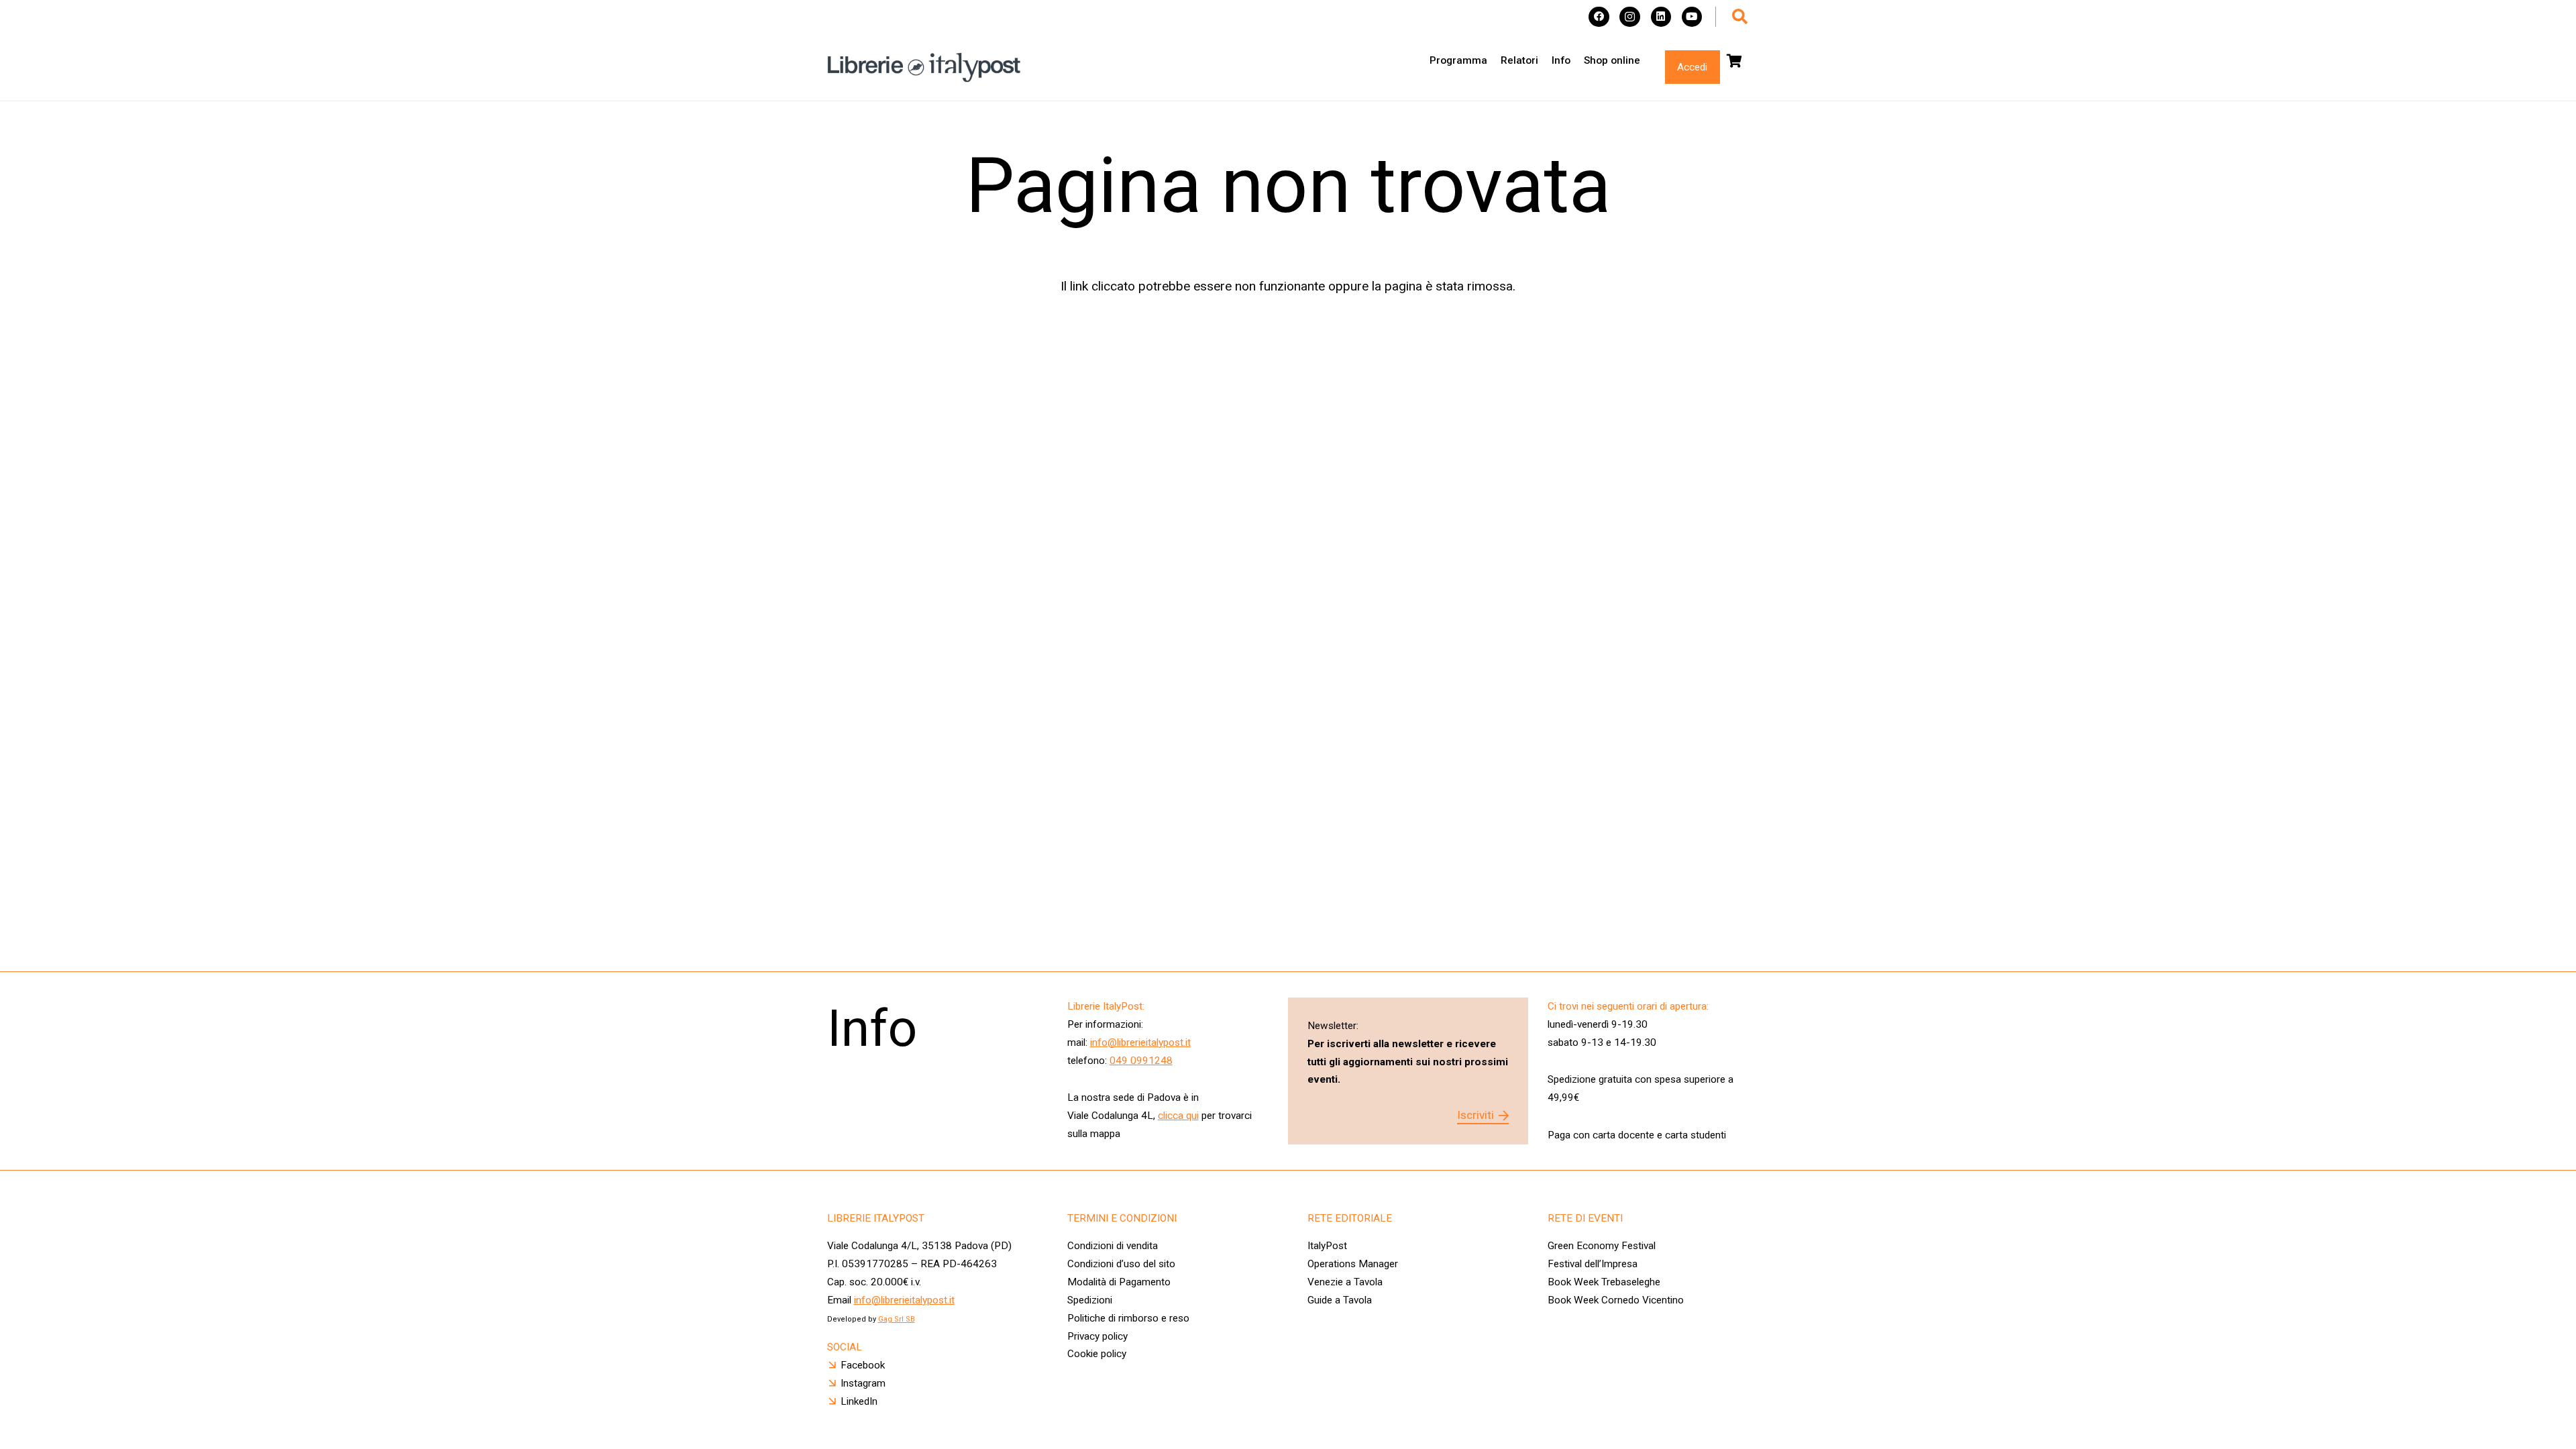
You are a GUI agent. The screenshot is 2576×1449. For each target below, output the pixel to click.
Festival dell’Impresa (1593, 1264)
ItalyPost (1327, 1246)
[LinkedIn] (1661, 17)
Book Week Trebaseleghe (1604, 1282)
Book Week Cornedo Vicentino (1616, 1300)
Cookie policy (1097, 1354)
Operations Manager (1354, 1264)
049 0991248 (1141, 1061)
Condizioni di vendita (1113, 1246)
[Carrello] (1735, 61)
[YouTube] (1692, 17)
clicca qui (1178, 1116)
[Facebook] (1599, 17)
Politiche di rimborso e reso (1128, 1318)
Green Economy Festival (1602, 1246)
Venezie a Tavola (1345, 1282)
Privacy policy (1097, 1336)
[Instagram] (1630, 17)
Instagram (863, 1383)
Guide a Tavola (1340, 1300)
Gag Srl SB (897, 1319)
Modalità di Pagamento (1119, 1282)
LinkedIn (859, 1401)
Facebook (863, 1365)
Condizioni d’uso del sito (1121, 1264)
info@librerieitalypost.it (1140, 1042)
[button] (1740, 17)
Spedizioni (1090, 1300)
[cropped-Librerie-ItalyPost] (924, 67)
